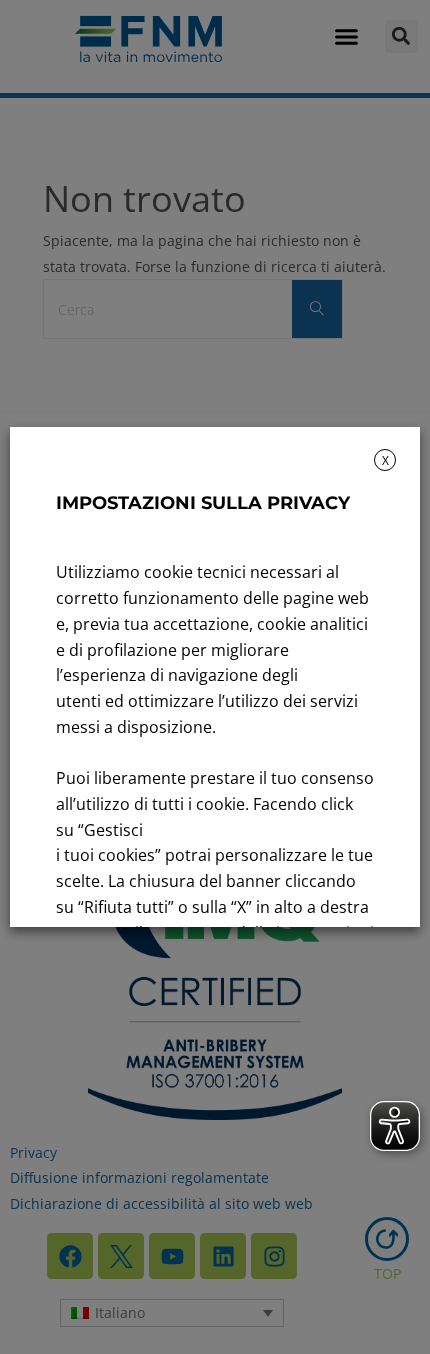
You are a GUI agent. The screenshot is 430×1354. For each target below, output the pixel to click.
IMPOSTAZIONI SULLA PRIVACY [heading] (203, 503)
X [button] (385, 460)
